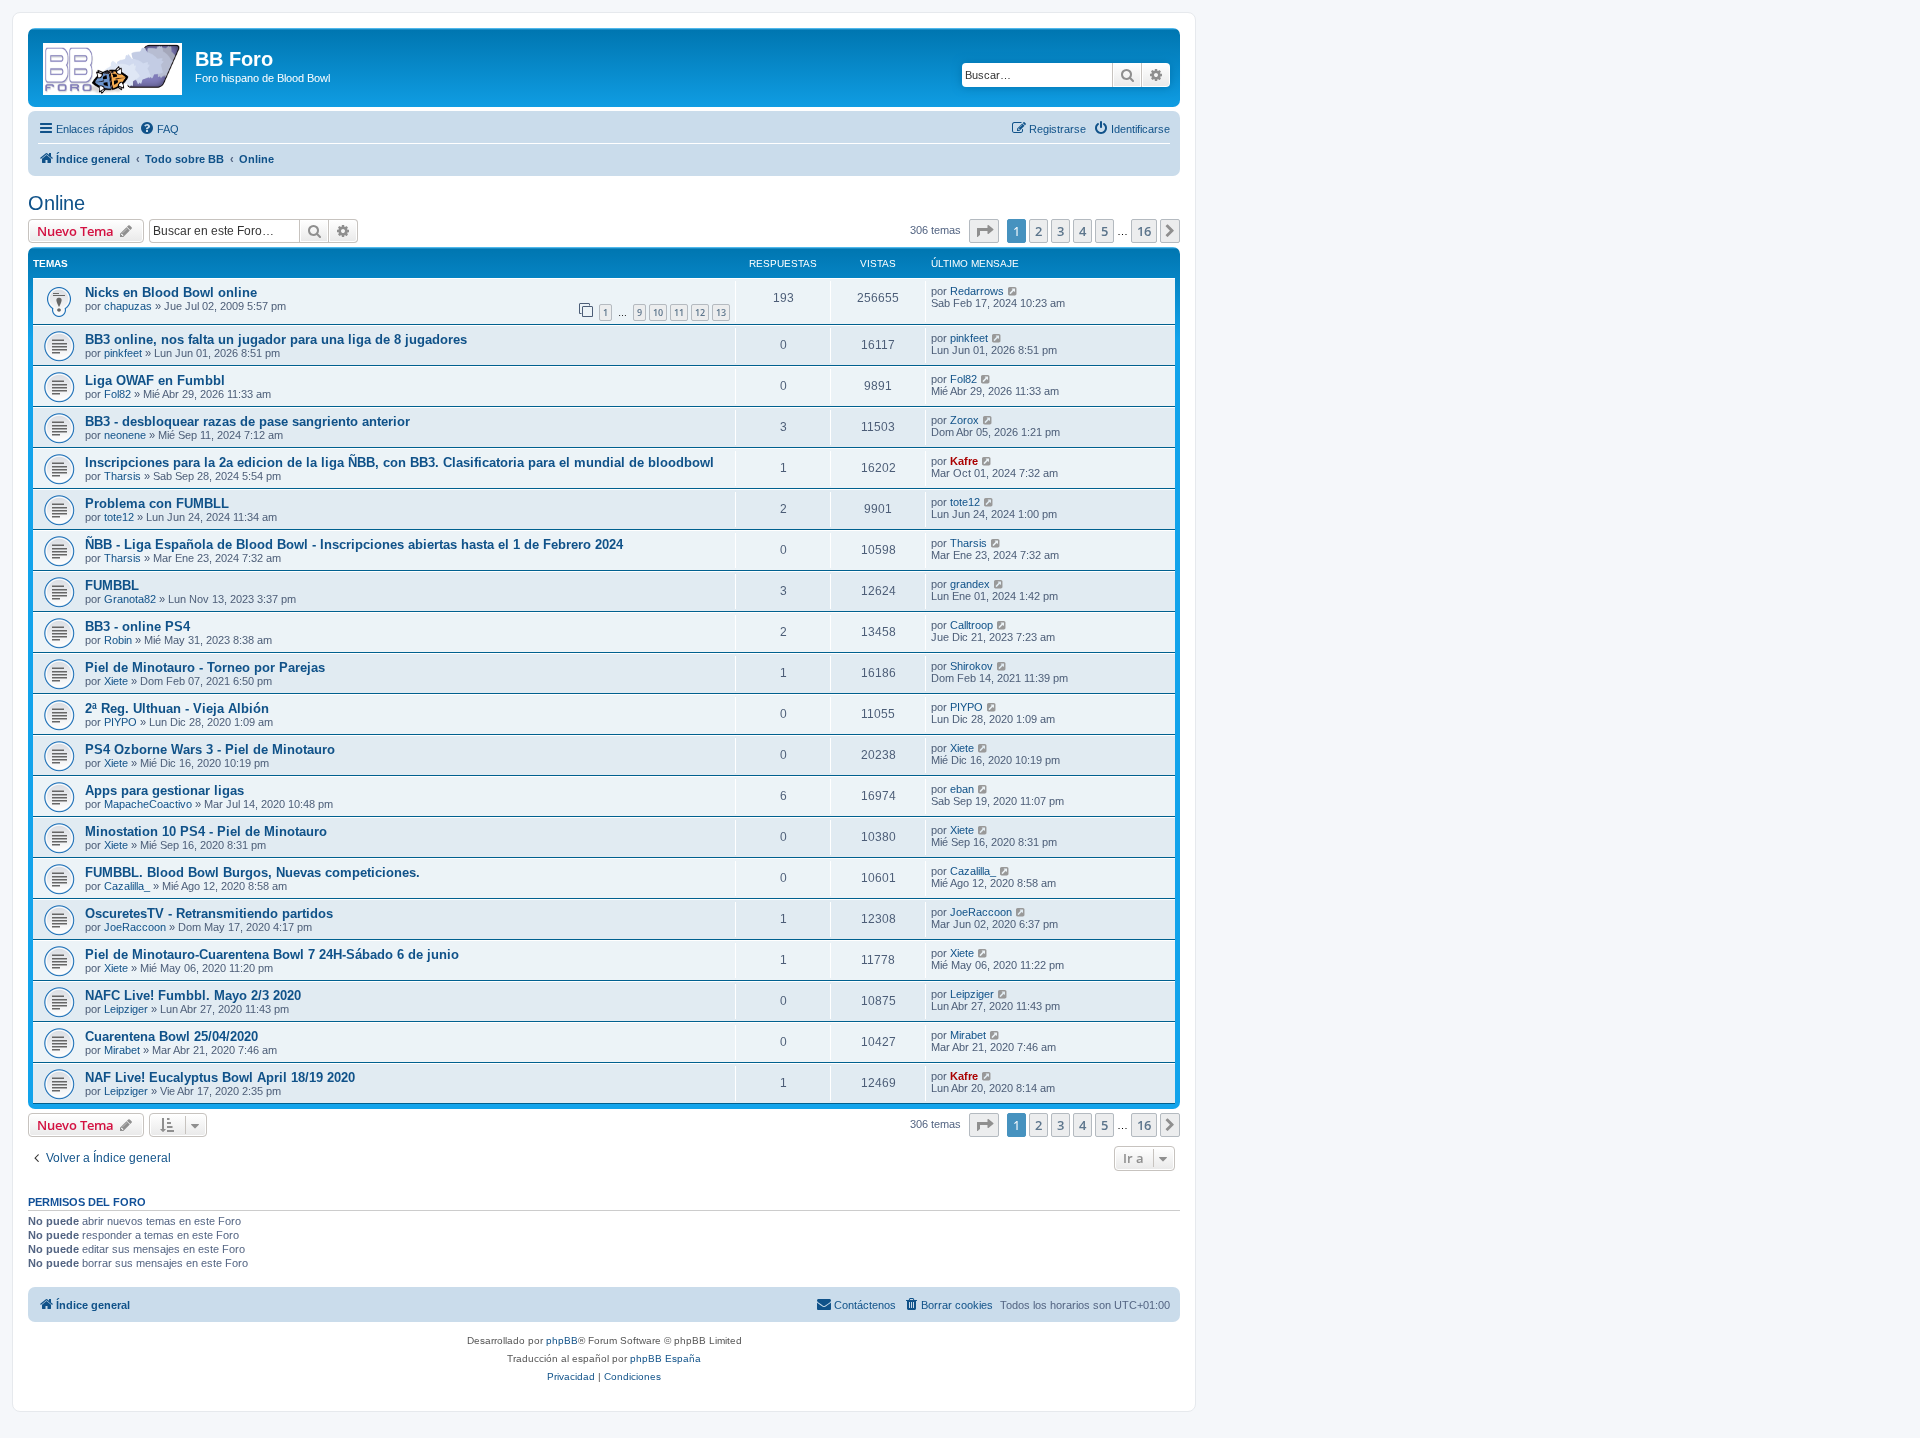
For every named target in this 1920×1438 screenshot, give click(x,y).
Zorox (964, 420)
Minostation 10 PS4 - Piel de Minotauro (206, 831)
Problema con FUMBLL (157, 503)
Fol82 (117, 394)
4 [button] (1082, 231)
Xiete (116, 681)
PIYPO (120, 722)
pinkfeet (123, 353)
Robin (118, 640)
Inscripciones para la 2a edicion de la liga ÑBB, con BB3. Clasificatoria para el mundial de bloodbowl (399, 462)
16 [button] (1144, 231)
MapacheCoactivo (148, 804)
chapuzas (128, 306)
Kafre (964, 461)
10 (658, 312)
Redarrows (977, 291)
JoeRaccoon (135, 927)
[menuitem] (159, 129)
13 (721, 312)
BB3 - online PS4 (137, 626)
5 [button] (1104, 231)
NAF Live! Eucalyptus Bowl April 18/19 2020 (220, 1077)
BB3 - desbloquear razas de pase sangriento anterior (247, 421)
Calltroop (971, 625)
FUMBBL (112, 585)
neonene (125, 435)
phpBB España (665, 1358)
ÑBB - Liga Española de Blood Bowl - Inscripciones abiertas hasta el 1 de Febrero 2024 (354, 544)
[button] (984, 231)
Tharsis (122, 476)
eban (962, 789)
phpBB (562, 1340)
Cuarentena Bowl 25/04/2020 (171, 1036)
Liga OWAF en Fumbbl (155, 380)
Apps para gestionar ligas (164, 790)
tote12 (119, 517)
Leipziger (126, 1009)
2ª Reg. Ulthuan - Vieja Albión (177, 708)
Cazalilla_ (127, 886)
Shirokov (971, 666)
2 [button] (1038, 231)
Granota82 (130, 599)
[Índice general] (114, 65)
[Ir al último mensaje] (1013, 291)
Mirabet (122, 1050)
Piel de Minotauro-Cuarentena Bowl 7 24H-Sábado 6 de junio (272, 954)
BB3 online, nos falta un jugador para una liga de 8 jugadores (276, 339)
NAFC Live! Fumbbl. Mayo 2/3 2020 (193, 995)
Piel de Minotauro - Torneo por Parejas (205, 667)
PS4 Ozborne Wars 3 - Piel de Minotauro (210, 749)
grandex (970, 584)
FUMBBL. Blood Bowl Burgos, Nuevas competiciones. (252, 872)
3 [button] (1060, 231)
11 (679, 312)
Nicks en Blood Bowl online (171, 292)
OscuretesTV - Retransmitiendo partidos (209, 913)
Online (56, 203)
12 (700, 312)
